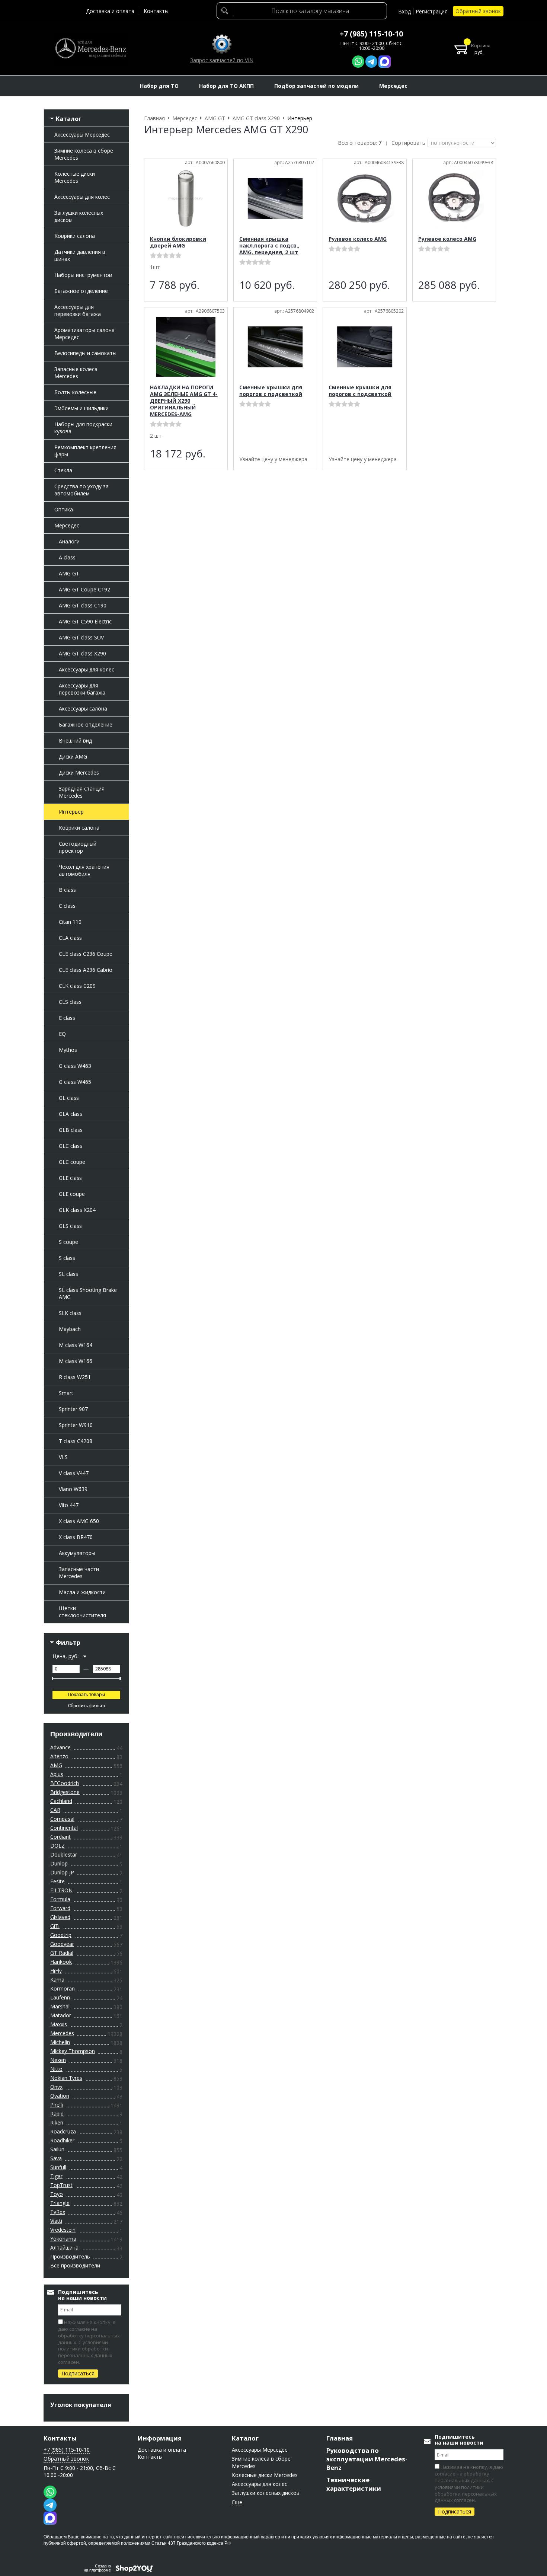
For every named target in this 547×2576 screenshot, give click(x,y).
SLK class (70, 1313)
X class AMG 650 (79, 1521)
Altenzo (59, 1756)
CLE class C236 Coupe (86, 954)
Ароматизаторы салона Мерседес (84, 333)
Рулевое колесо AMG (358, 239)
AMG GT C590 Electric (85, 621)
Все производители (75, 2265)
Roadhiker (62, 2140)
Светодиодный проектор (78, 847)
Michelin (60, 2042)
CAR (55, 1810)
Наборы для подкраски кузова (83, 428)
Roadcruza (63, 2131)
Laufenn (60, 1997)
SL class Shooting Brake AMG (88, 1293)
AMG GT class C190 (83, 605)
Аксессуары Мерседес (82, 135)
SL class (68, 1274)
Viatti (56, 2221)
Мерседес (67, 525)
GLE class (70, 1178)
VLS (63, 1457)
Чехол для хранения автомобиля (84, 870)
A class (67, 557)
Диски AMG (73, 756)
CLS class (70, 1002)
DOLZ (57, 1846)
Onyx (56, 2087)
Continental (64, 1828)
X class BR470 (76, 1537)
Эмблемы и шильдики (81, 408)
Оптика (64, 509)
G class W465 (75, 1082)
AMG (56, 1765)
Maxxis (59, 2024)
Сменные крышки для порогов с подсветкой (271, 391)
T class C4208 (76, 1441)
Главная (340, 2438)
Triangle (60, 2203)
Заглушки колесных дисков (79, 216)
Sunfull (58, 2167)
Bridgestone (65, 1792)
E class (67, 1018)
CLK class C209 (77, 986)
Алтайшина (64, 2248)
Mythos (68, 1050)
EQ (62, 1034)
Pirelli (57, 2105)
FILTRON (61, 1890)
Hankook (61, 1962)
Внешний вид (75, 740)
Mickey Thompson (73, 2051)
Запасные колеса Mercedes (76, 373)
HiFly (56, 1971)
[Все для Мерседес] (90, 48)
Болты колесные (75, 392)
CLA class (70, 938)
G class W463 (75, 1066)
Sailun (57, 2149)
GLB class (71, 1130)
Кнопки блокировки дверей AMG (178, 242)
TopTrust (61, 2185)
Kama (57, 1980)
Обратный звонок (478, 11)
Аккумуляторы (77, 1553)
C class (67, 906)
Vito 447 (69, 1505)
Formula (60, 1899)
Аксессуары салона (83, 708)
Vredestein (63, 2230)
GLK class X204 (77, 1210)
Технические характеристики (354, 2484)
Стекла (63, 470)
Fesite (57, 1881)
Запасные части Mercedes (79, 1573)
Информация (160, 2438)
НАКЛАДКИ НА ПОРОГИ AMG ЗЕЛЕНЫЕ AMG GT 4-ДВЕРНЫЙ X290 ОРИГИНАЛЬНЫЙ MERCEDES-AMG (184, 401)
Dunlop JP (62, 1872)
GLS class (70, 1226)
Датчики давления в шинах (80, 255)
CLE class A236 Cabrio (86, 970)
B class (67, 890)
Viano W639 (73, 1489)
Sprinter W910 (76, 1425)
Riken (57, 2122)
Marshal (60, 2006)
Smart (66, 1393)
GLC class (71, 1146)
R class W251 (75, 1377)
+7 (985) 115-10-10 (371, 34)
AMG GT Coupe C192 (84, 589)
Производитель (70, 2256)
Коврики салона (75, 236)
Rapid (57, 2114)
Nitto (56, 2069)
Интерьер (71, 812)
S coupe (68, 1242)
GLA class (71, 1114)
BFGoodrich (65, 1783)
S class (67, 1258)
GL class (69, 1098)
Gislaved (60, 1917)
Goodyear (62, 1944)
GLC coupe (72, 1162)
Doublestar (64, 1854)
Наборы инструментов (83, 275)
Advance (60, 1747)
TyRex (58, 2212)
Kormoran (63, 1988)
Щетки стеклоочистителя (82, 1612)
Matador (61, 2015)
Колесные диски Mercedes (75, 177)
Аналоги (69, 541)
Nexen (58, 2060)
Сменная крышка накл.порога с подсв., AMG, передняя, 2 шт (269, 245)
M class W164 (76, 1345)
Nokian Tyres (66, 2078)
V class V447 (74, 1473)
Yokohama (63, 2239)
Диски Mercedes (79, 773)
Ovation (60, 2096)
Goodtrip (61, 1935)
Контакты (156, 11)
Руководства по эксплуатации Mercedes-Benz (367, 2459)
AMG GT (69, 573)
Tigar (56, 2176)
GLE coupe (72, 1194)
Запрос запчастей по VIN (222, 60)
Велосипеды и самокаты (85, 353)
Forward (60, 1908)
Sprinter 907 (73, 1409)
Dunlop (59, 1863)
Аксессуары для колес (82, 197)
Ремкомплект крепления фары (85, 451)
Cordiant (60, 1837)
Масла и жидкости (82, 1592)
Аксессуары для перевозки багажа (78, 310)
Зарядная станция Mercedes (82, 792)
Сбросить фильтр (87, 1706)
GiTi (55, 1926)
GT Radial (62, 1953)
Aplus (57, 1774)
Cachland (61, 1801)
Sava (56, 2158)
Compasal (62, 1819)
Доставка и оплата (110, 11)
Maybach (70, 1329)
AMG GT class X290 (82, 653)
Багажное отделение (81, 291)
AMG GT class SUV (81, 637)
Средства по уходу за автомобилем (81, 490)
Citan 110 (70, 922)
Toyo (57, 2194)
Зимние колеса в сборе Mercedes (84, 154)
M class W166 (76, 1361)
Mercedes (62, 2033)
